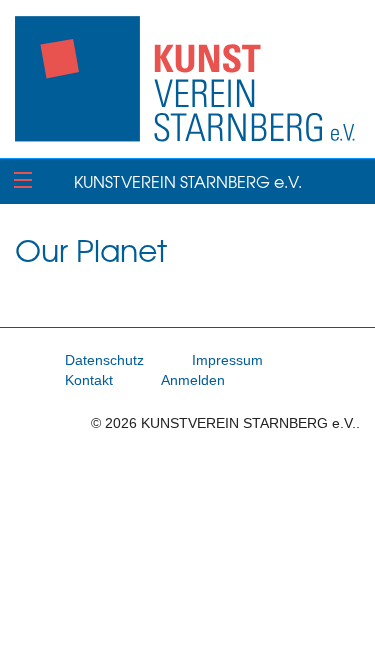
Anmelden (193, 380)
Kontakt (89, 380)
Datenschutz (104, 360)
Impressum (227, 360)
